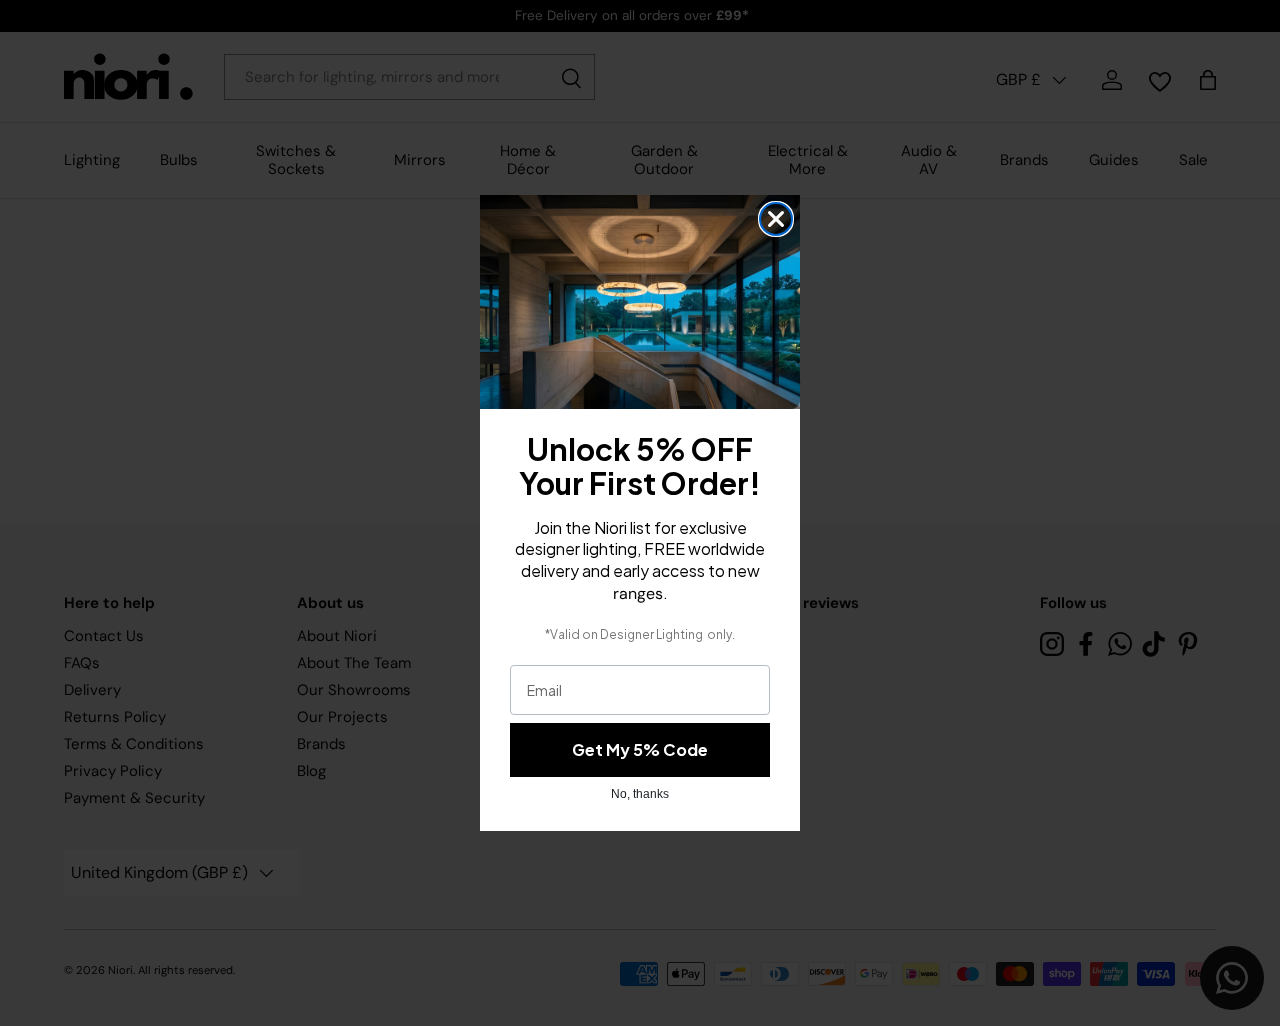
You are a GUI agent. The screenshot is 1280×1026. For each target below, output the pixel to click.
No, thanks (640, 794)
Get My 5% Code (640, 749)
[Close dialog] (776, 219)
